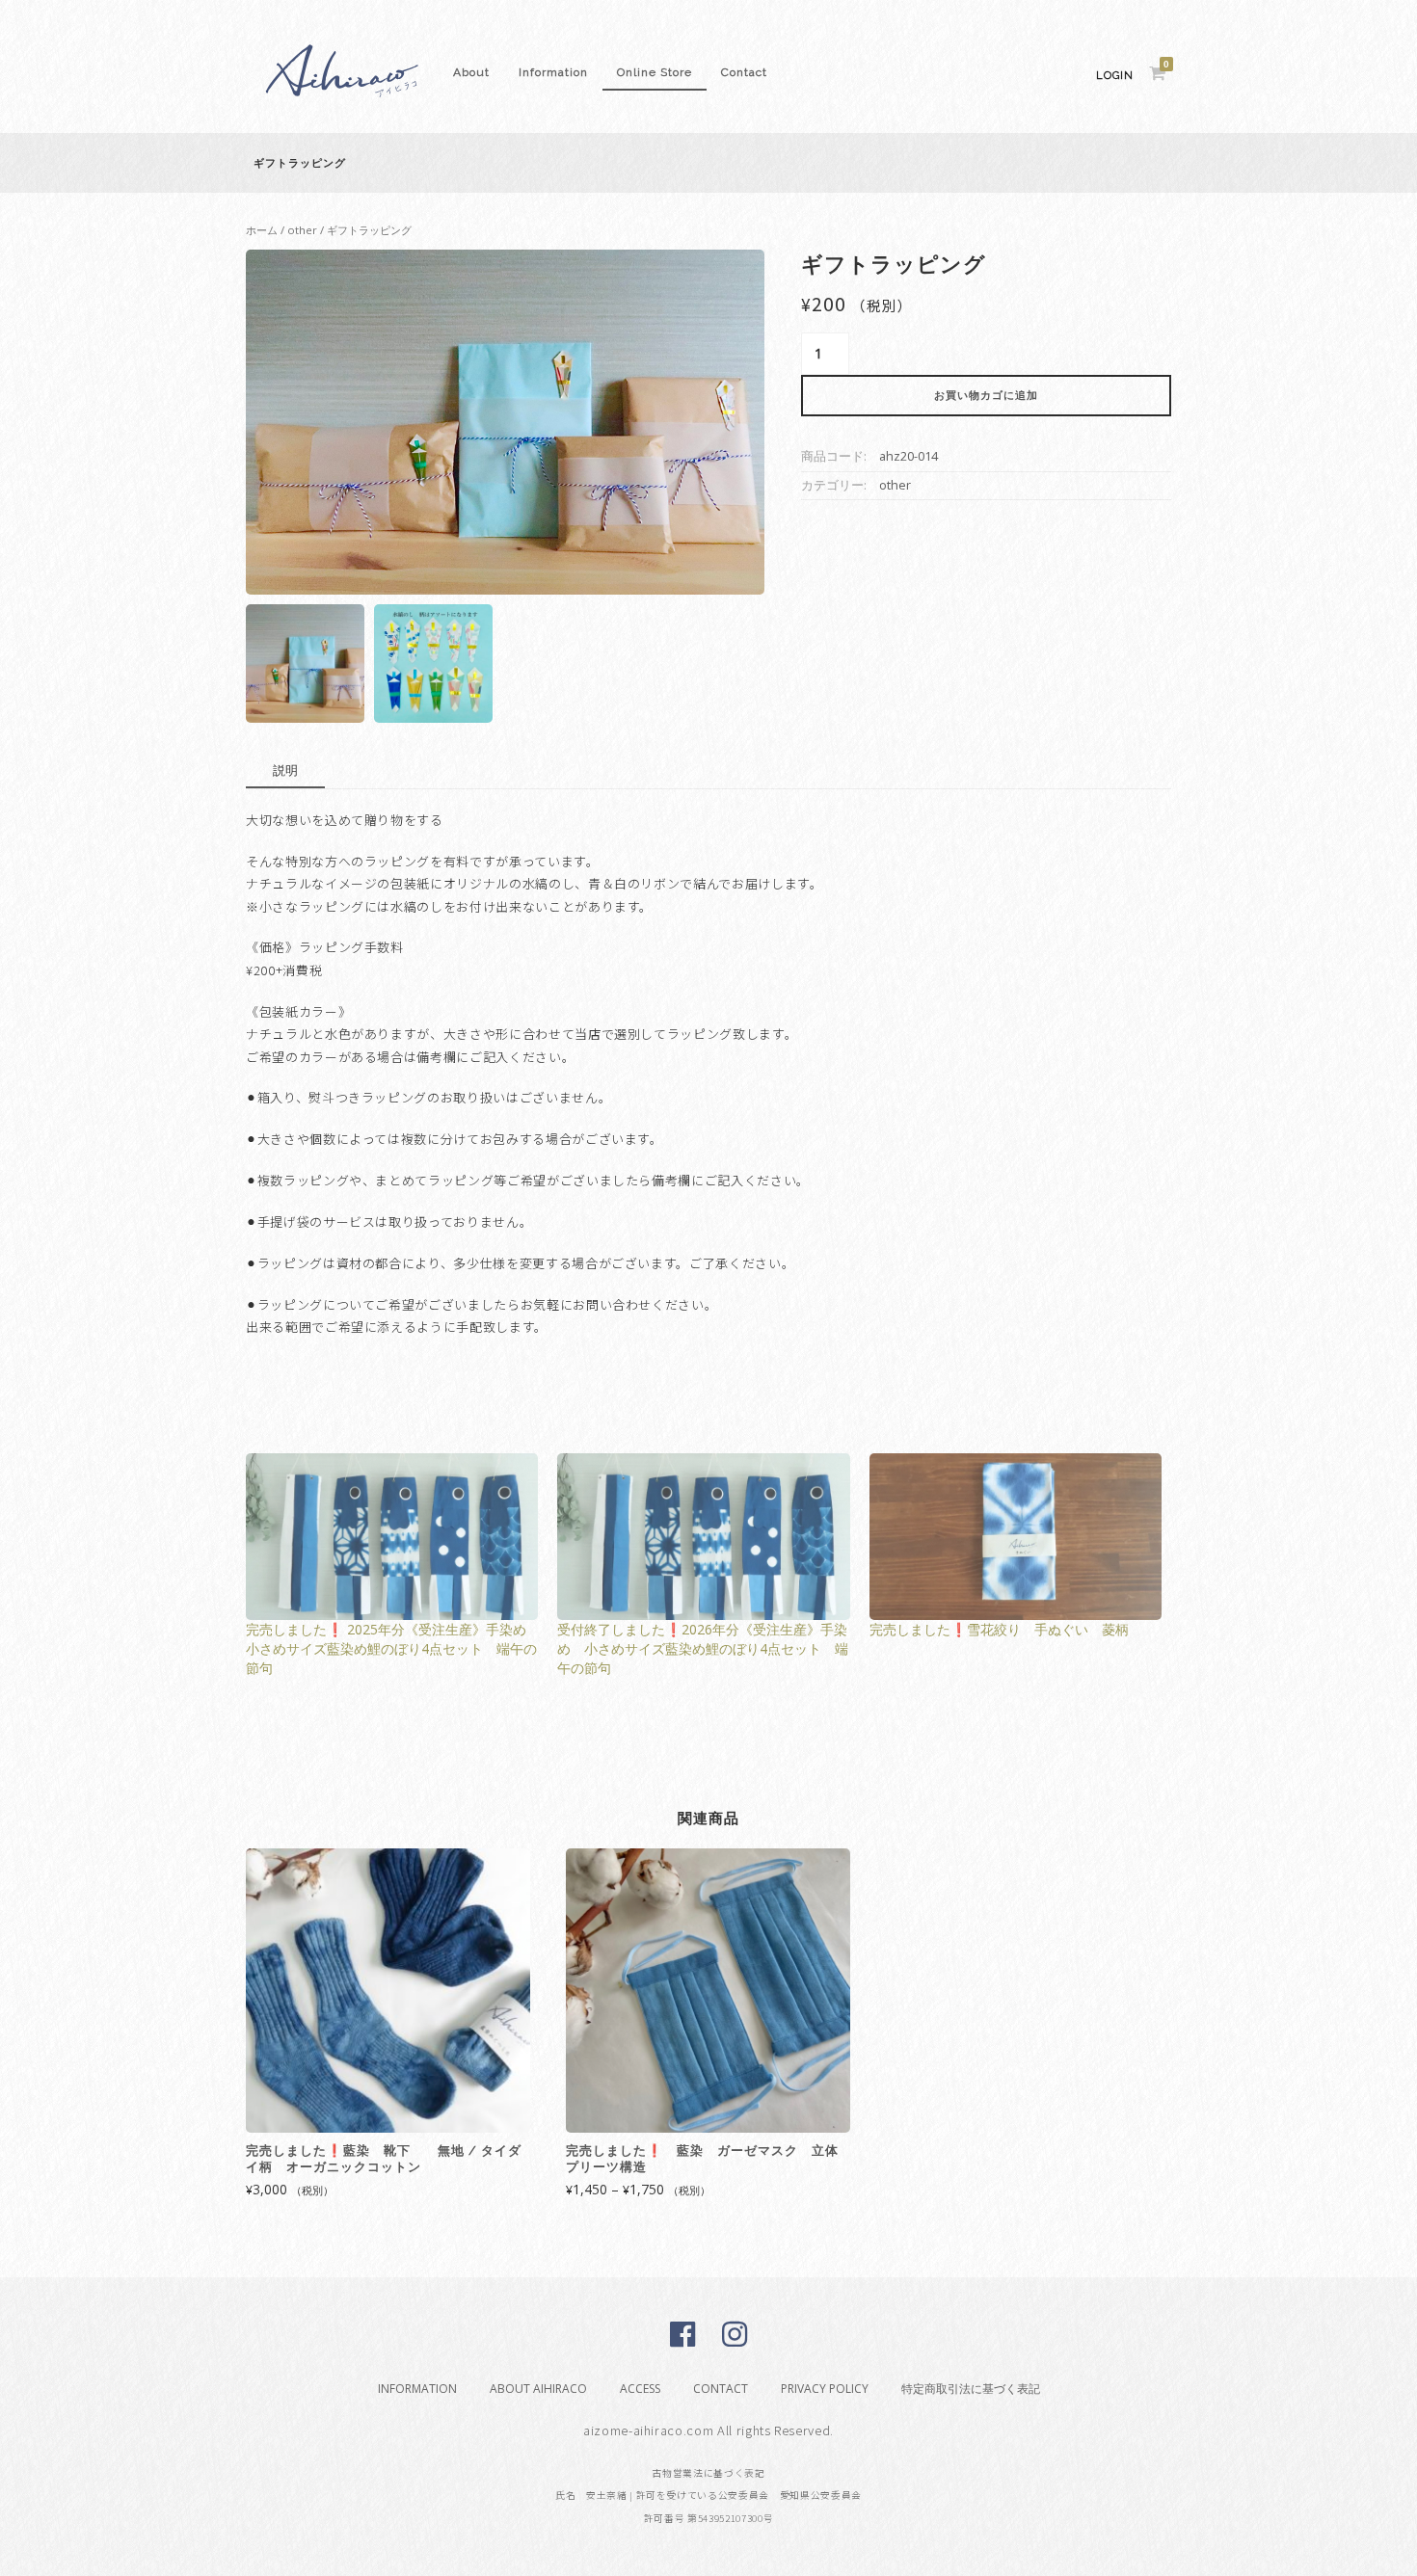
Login (1115, 76)
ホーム (262, 230)
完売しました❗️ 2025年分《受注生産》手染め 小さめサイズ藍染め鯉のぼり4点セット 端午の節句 (393, 1648)
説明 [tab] (285, 770)
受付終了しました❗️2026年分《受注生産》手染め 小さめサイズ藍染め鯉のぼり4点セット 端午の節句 (703, 1648)
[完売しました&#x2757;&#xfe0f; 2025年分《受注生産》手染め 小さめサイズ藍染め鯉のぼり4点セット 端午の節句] (392, 1537)
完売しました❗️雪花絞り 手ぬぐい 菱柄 (999, 1629)
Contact (744, 72)
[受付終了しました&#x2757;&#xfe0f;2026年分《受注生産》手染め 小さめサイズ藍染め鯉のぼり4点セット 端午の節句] (703, 1537)
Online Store (655, 72)
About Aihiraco (538, 2389)
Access (640, 2389)
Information (553, 72)
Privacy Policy (825, 2389)
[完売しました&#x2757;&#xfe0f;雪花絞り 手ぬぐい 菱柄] (1016, 1537)
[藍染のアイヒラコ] (342, 108)
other (302, 230)
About (471, 72)
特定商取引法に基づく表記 (971, 2389)
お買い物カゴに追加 (986, 396)
